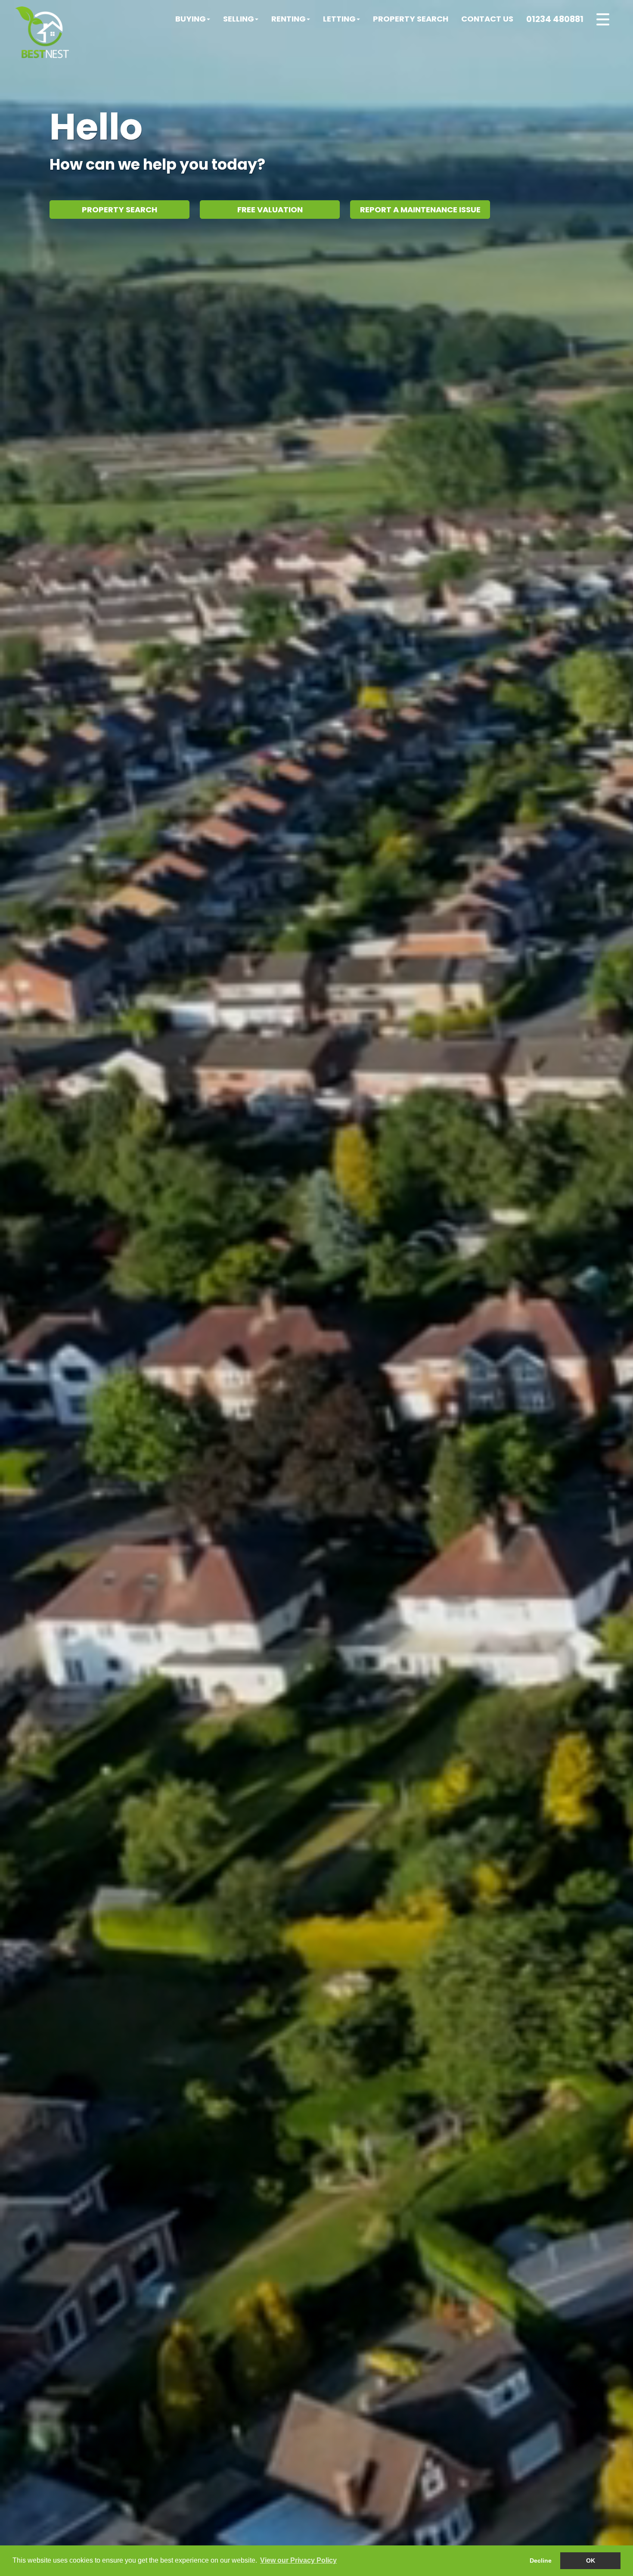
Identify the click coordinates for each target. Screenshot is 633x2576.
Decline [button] (541, 2560)
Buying (191, 19)
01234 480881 (555, 19)
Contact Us (487, 19)
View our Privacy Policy (298, 2560)
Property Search (411, 19)
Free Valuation (270, 210)
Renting (289, 19)
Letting (339, 19)
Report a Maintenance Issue (420, 210)
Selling (239, 19)
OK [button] (591, 2560)
